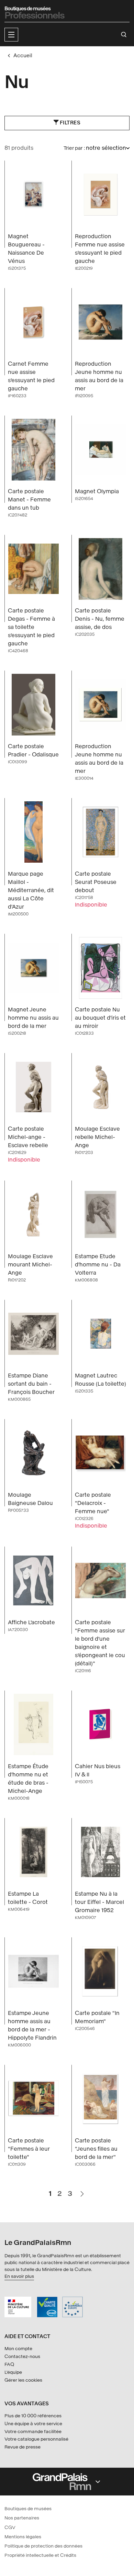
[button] (11, 35)
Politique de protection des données (43, 2546)
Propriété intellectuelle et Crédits (40, 2555)
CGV (10, 2528)
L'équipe (13, 2372)
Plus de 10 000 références (33, 2416)
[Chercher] (124, 35)
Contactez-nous (22, 2356)
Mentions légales (23, 2537)
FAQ (9, 2364)
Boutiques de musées (28, 2509)
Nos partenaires (22, 2518)
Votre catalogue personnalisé (36, 2439)
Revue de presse (23, 2447)
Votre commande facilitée (33, 2432)
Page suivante (82, 2191)
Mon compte (18, 2349)
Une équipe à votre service (33, 2424)
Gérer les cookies (23, 2380)
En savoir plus (19, 2276)
